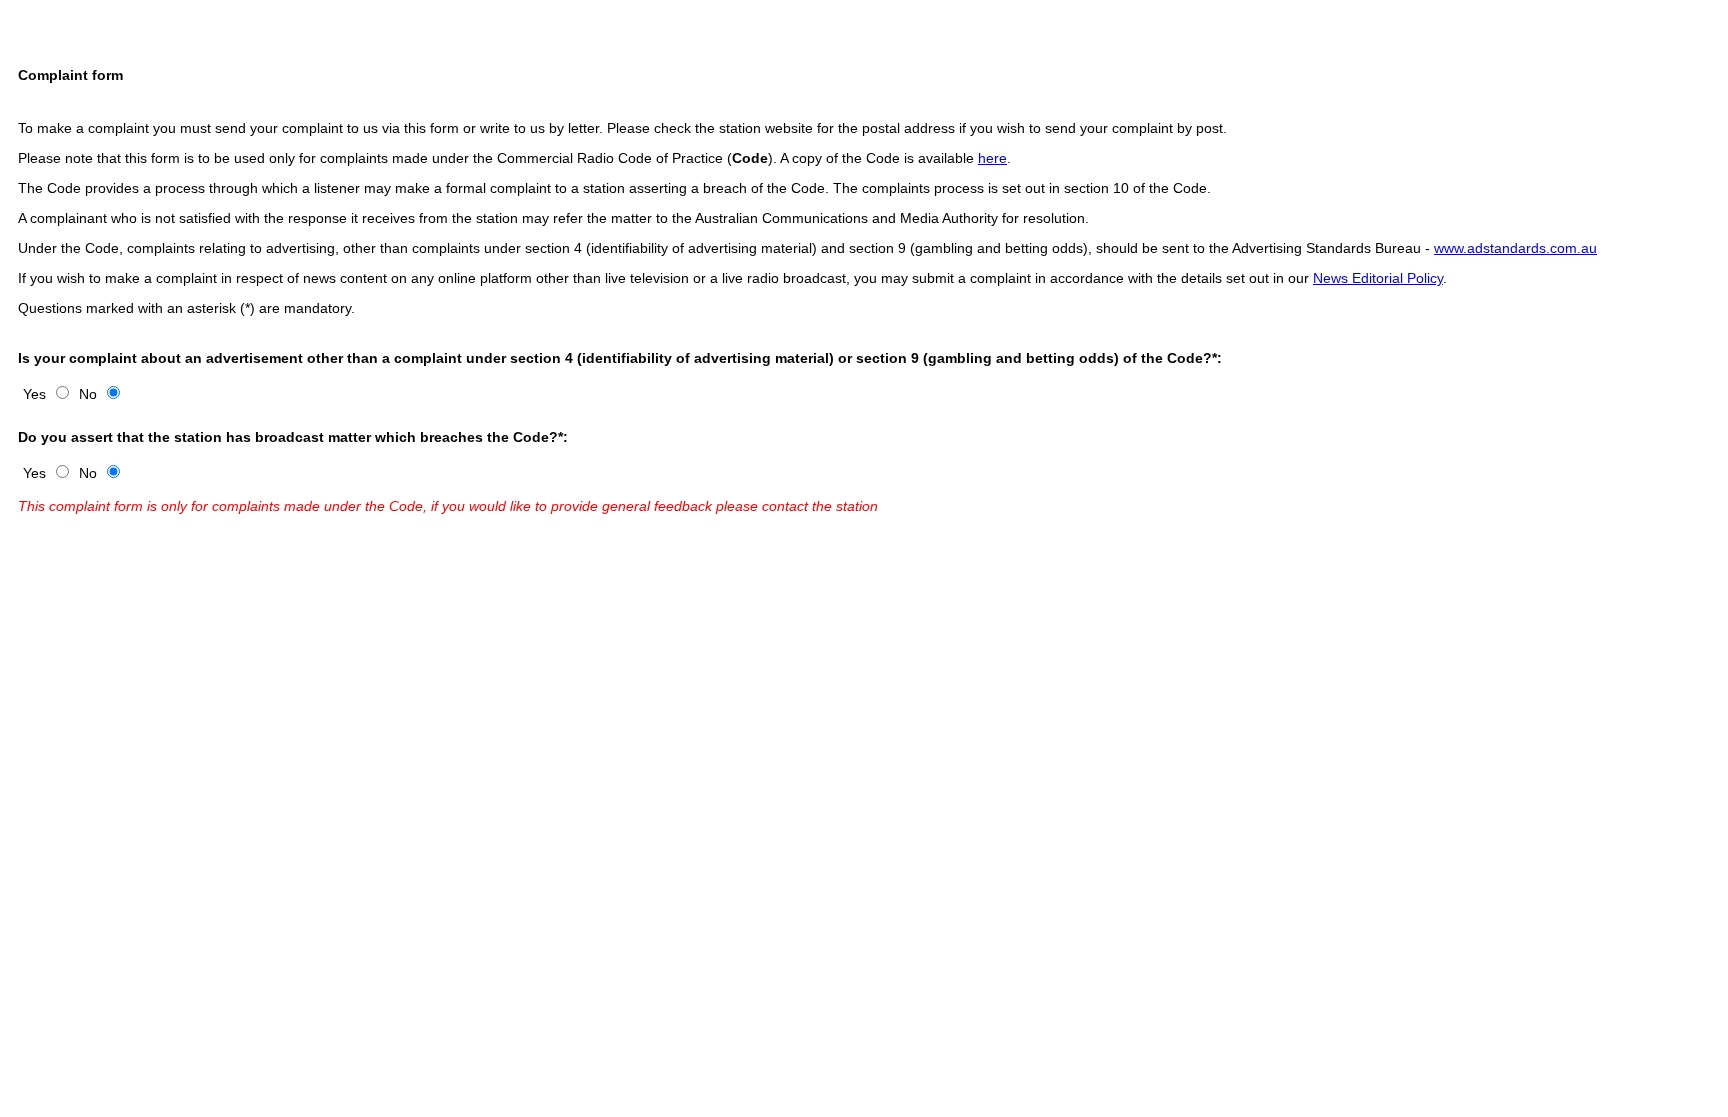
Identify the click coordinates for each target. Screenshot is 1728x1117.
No (88, 394)
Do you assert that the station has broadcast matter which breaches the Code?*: (293, 437)
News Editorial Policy (1378, 278)
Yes (34, 394)
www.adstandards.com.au (1515, 248)
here (992, 158)
